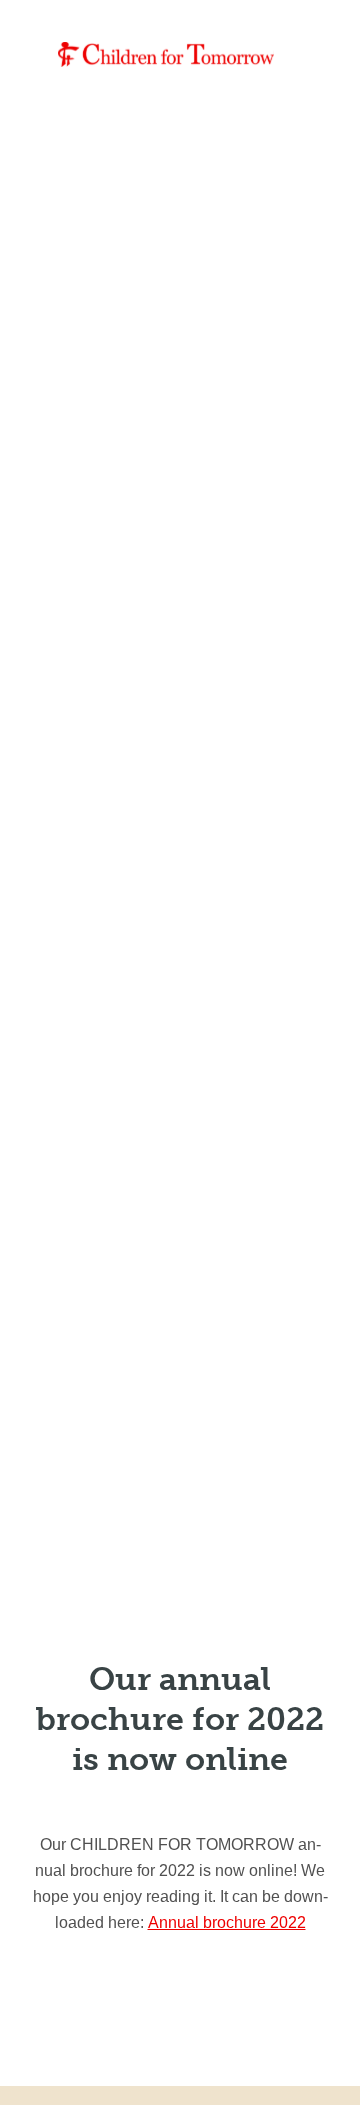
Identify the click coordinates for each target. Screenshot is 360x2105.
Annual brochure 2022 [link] (227, 1922)
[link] (166, 54)
